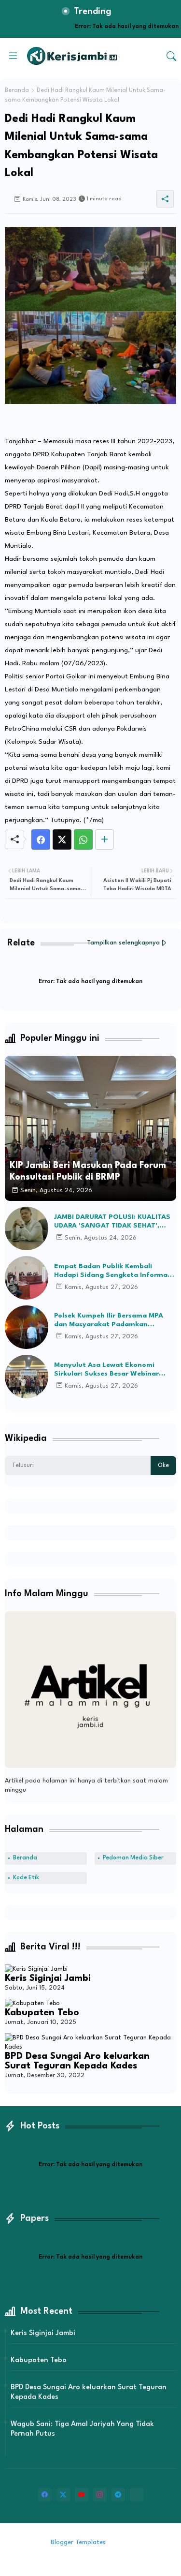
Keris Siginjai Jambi (48, 1978)
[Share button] (104, 839)
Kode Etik (26, 1878)
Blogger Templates (78, 2542)
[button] (171, 56)
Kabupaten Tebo (42, 2013)
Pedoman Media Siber (133, 1858)
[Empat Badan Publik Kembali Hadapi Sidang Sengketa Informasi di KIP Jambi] (27, 1278)
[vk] (137, 2495)
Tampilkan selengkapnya (123, 943)
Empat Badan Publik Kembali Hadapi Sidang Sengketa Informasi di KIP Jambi (113, 1271)
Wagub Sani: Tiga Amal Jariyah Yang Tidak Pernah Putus (82, 2429)
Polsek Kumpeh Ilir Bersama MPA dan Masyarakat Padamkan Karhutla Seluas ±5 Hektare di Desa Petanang (113, 1320)
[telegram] (118, 2495)
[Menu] (13, 56)
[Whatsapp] (83, 839)
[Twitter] (62, 839)
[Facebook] (41, 839)
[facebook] (45, 2495)
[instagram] (100, 2495)
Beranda (17, 90)
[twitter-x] (63, 2495)
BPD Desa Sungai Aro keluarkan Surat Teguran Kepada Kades (77, 2061)
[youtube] (82, 2495)
